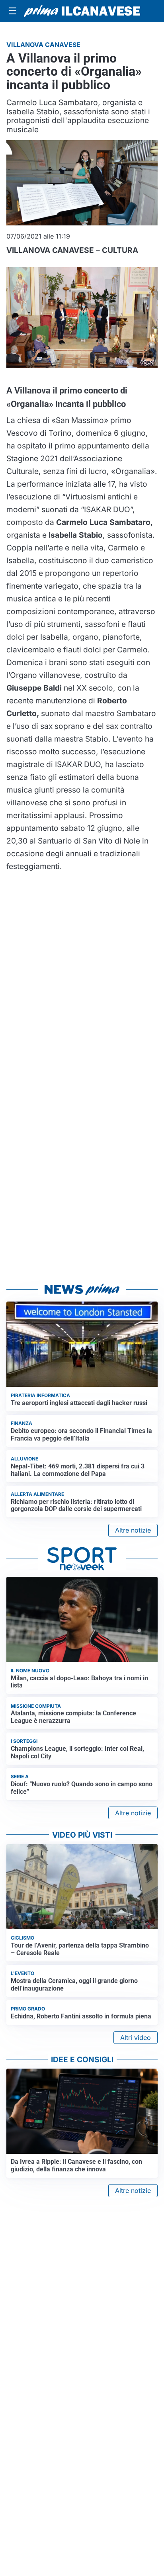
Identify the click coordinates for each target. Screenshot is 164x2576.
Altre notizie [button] (133, 1530)
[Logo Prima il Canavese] (82, 11)
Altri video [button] (136, 2038)
